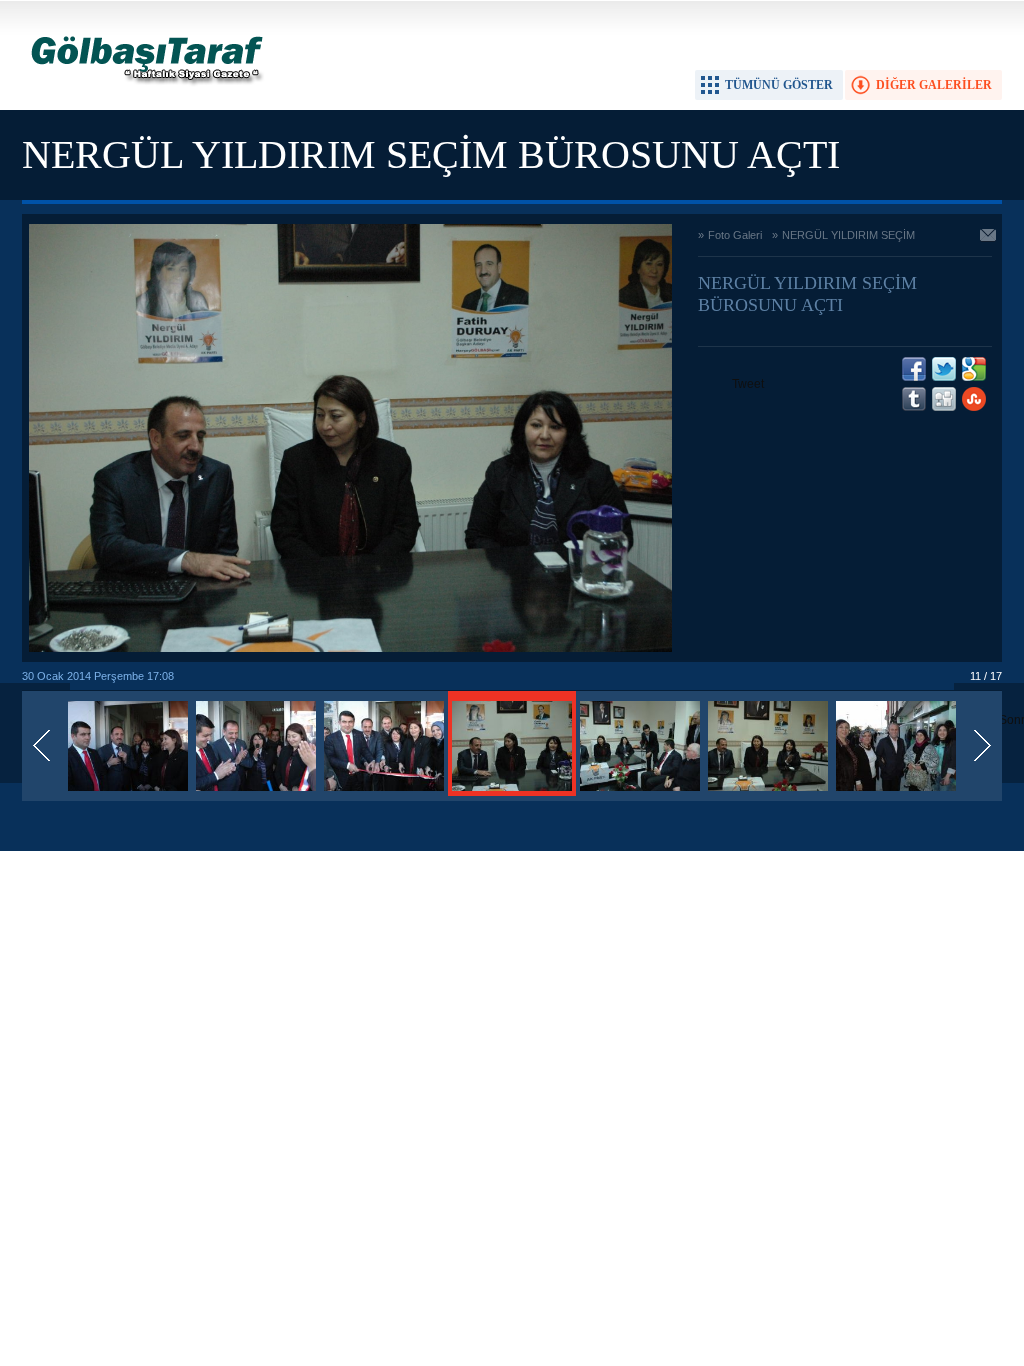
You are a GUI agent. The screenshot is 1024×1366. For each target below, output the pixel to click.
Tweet (748, 384)
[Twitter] (944, 369)
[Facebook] (914, 369)
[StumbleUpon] (974, 399)
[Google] (974, 369)
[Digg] (944, 399)
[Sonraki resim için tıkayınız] (350, 648)
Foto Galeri (735, 235)
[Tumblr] (914, 399)
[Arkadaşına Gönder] (989, 237)
